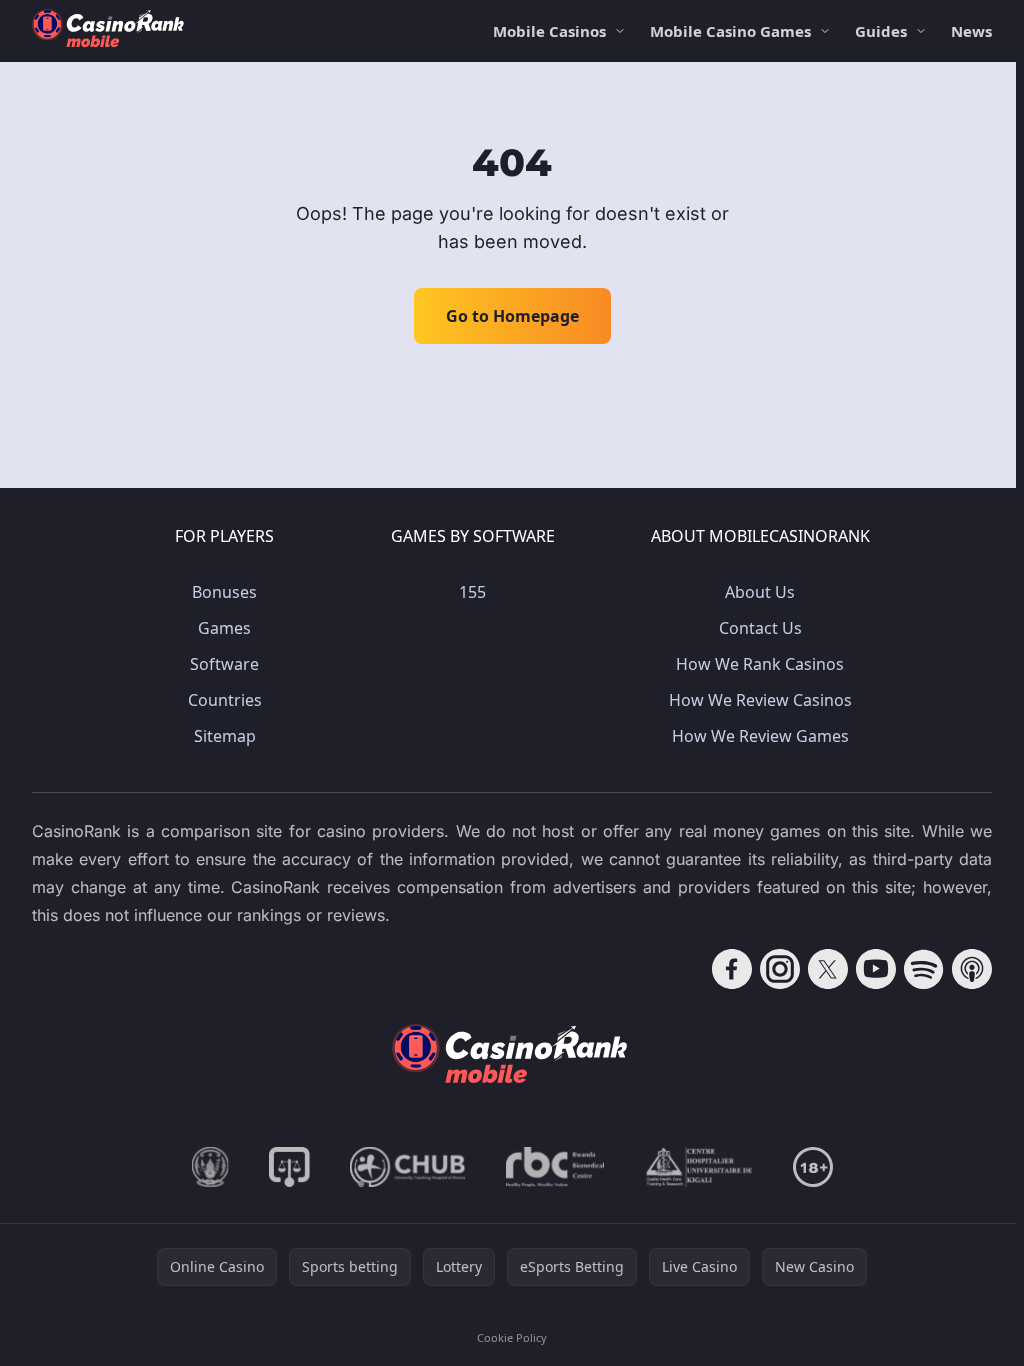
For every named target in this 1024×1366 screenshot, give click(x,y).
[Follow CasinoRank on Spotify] (924, 969)
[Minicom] (210, 1167)
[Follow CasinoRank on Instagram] (780, 969)
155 (472, 592)
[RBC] (555, 1167)
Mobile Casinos (549, 31)
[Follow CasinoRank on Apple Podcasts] (972, 969)
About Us (760, 592)
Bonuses (224, 592)
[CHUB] (408, 1167)
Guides (881, 31)
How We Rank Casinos (760, 664)
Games (224, 628)
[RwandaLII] (289, 1167)
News (971, 31)
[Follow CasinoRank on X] (828, 969)
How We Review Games (760, 736)
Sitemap (225, 736)
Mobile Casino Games (730, 31)
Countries (225, 700)
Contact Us (760, 628)
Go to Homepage (512, 316)
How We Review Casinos (760, 700)
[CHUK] (699, 1167)
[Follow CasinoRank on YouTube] (876, 969)
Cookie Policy (512, 1337)
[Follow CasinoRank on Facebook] (732, 969)
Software (224, 664)
